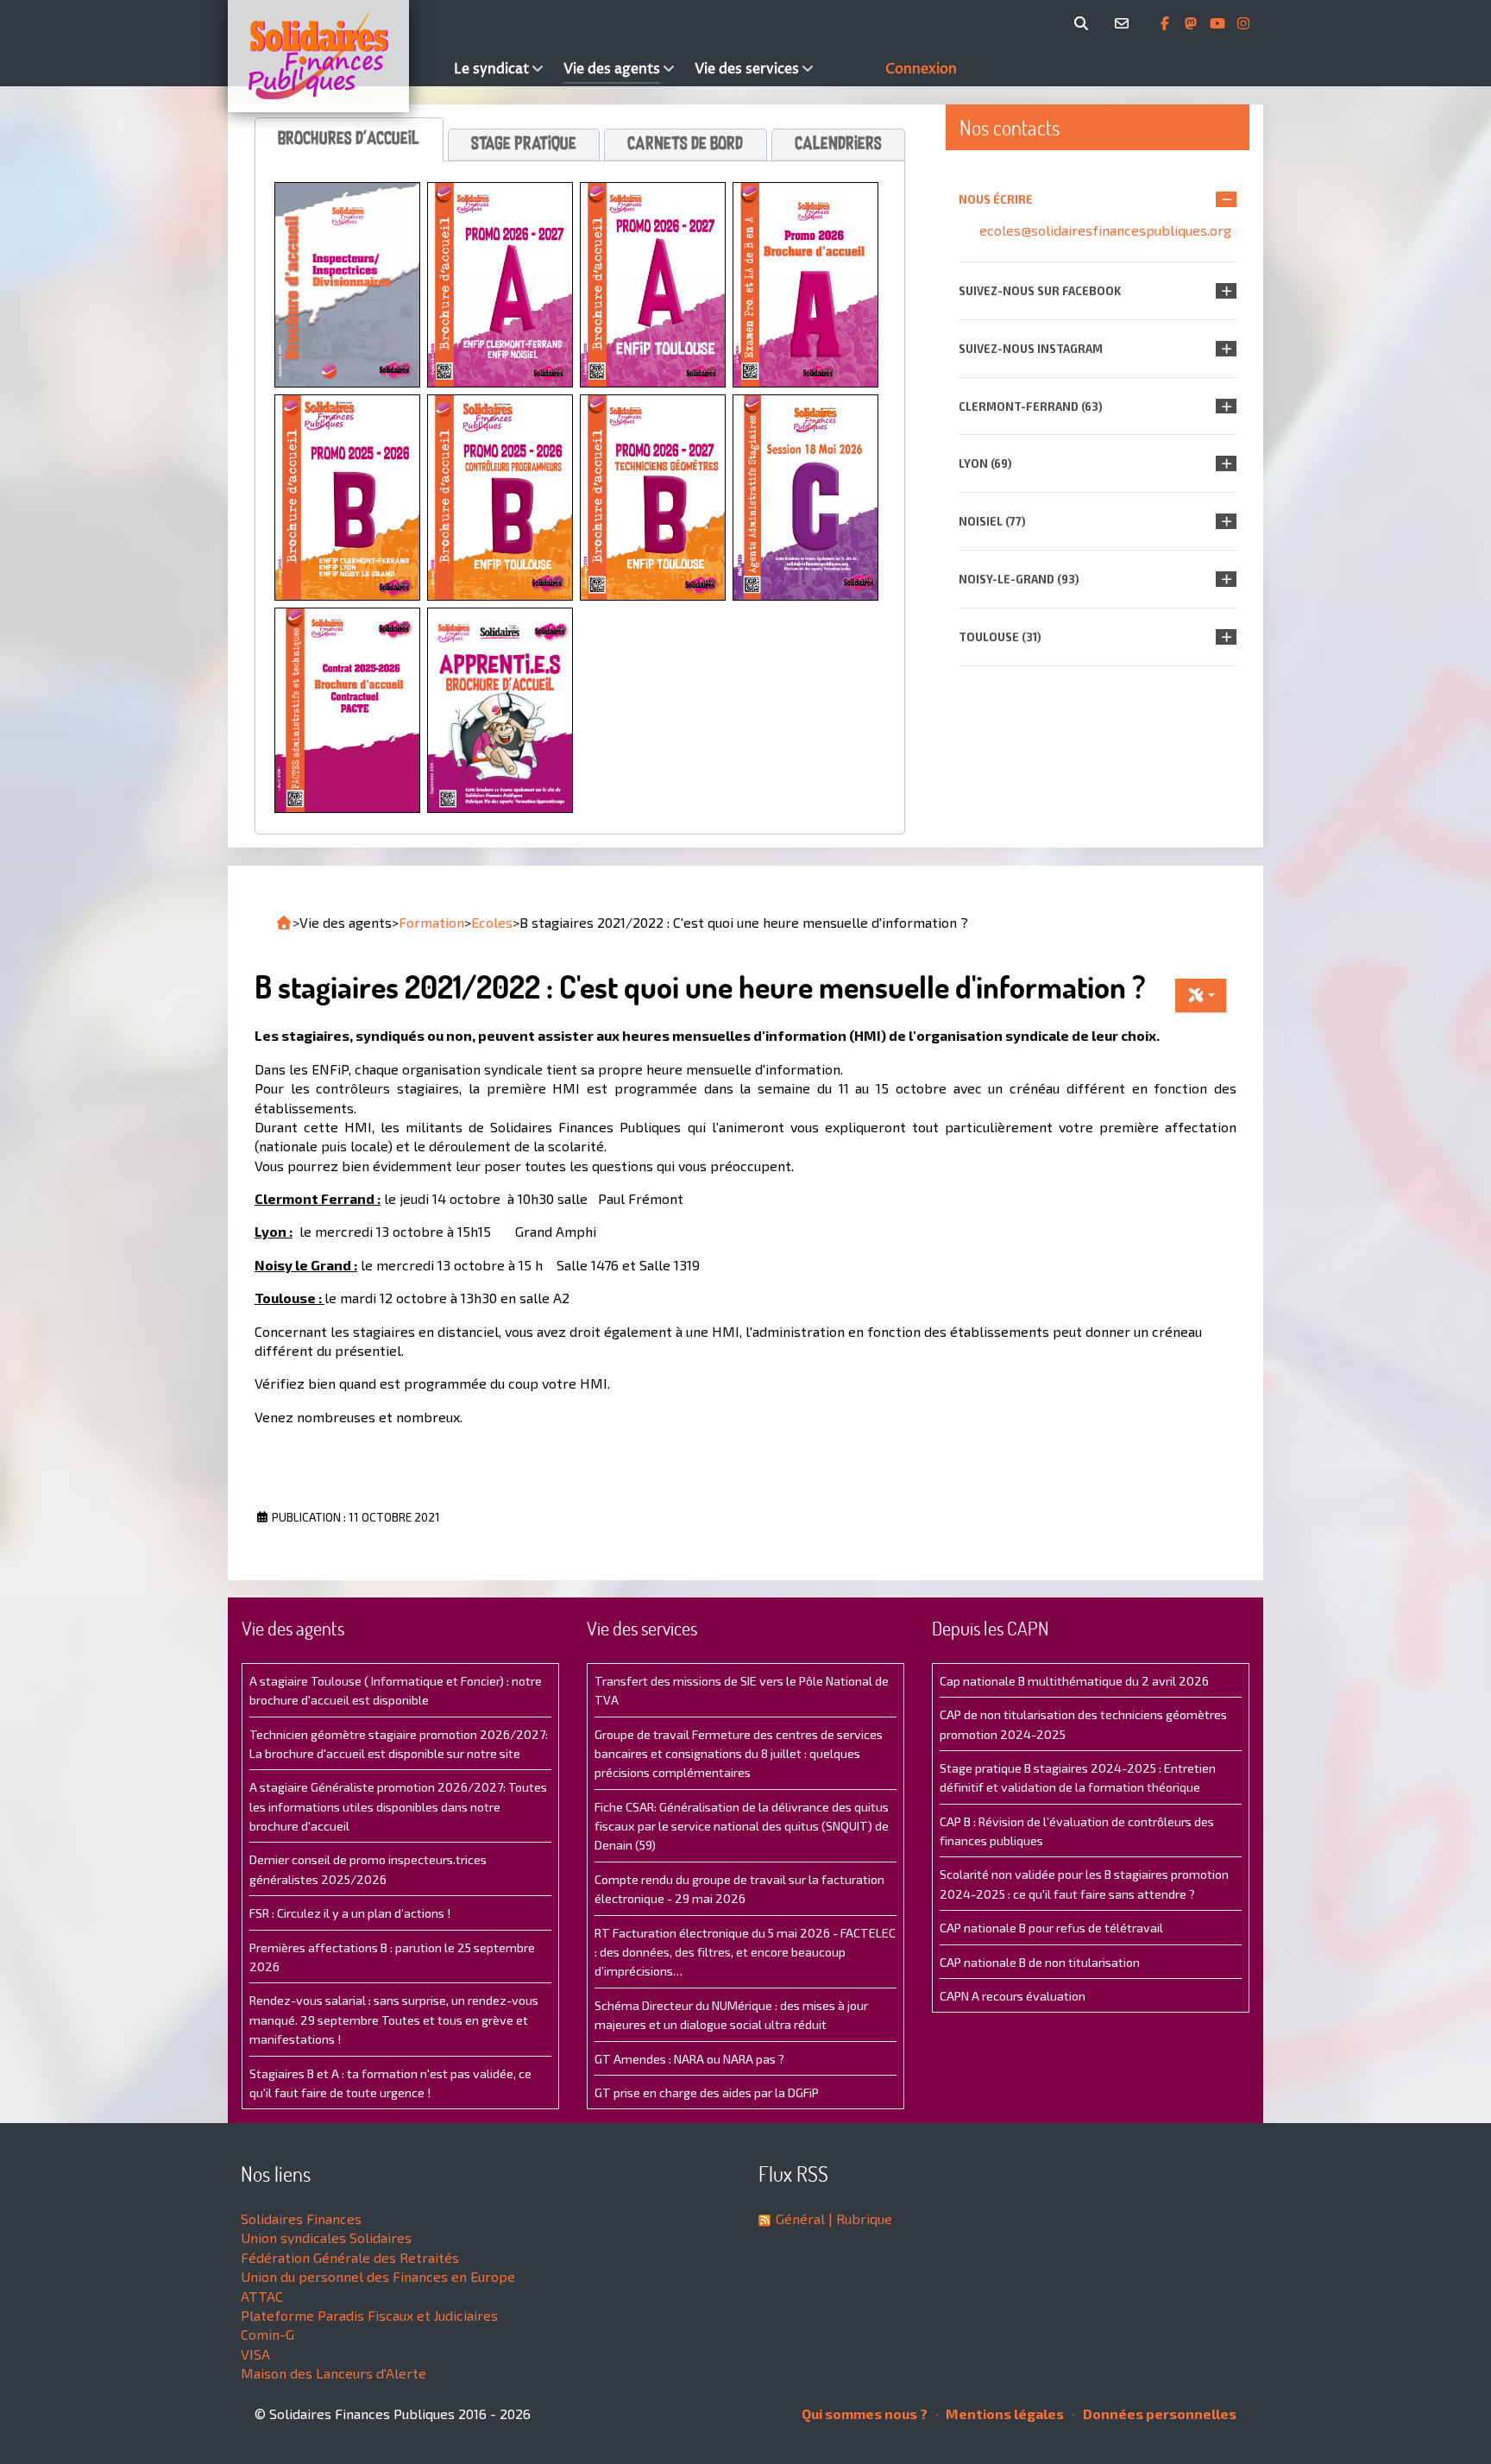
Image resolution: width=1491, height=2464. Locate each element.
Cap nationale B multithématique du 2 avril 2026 (1074, 1681)
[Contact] (1125, 23)
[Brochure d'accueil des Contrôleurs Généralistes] (347, 495)
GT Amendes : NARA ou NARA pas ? (689, 2059)
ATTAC (262, 2296)
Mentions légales (1003, 2414)
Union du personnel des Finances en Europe (378, 2276)
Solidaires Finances (301, 2218)
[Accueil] (337, 56)
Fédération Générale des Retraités (350, 2257)
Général (800, 2218)
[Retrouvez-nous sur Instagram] (1243, 23)
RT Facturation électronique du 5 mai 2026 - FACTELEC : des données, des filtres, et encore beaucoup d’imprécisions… (745, 1952)
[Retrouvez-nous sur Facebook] (1167, 23)
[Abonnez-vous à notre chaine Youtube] (1219, 23)
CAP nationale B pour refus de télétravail (1051, 1928)
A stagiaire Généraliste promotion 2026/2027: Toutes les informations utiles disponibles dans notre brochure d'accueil (398, 1806)
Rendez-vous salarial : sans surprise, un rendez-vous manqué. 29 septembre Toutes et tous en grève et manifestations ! (394, 2020)
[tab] (349, 139)
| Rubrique (859, 2218)
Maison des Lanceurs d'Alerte (333, 2373)
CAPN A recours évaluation (1013, 1996)
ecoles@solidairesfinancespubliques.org (1105, 230)
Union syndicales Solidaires (326, 2237)
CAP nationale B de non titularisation (1040, 1962)
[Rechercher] (1084, 23)
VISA (255, 2354)
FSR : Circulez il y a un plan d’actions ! (350, 1913)
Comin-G (267, 2334)
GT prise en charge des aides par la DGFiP (707, 2092)
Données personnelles (1158, 2414)
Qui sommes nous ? (865, 2414)
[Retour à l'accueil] (284, 923)
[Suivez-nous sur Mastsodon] (1192, 23)
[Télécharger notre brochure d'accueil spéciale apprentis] (500, 708)
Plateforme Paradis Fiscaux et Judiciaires (369, 2315)
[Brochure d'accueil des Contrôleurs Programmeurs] (500, 495)
